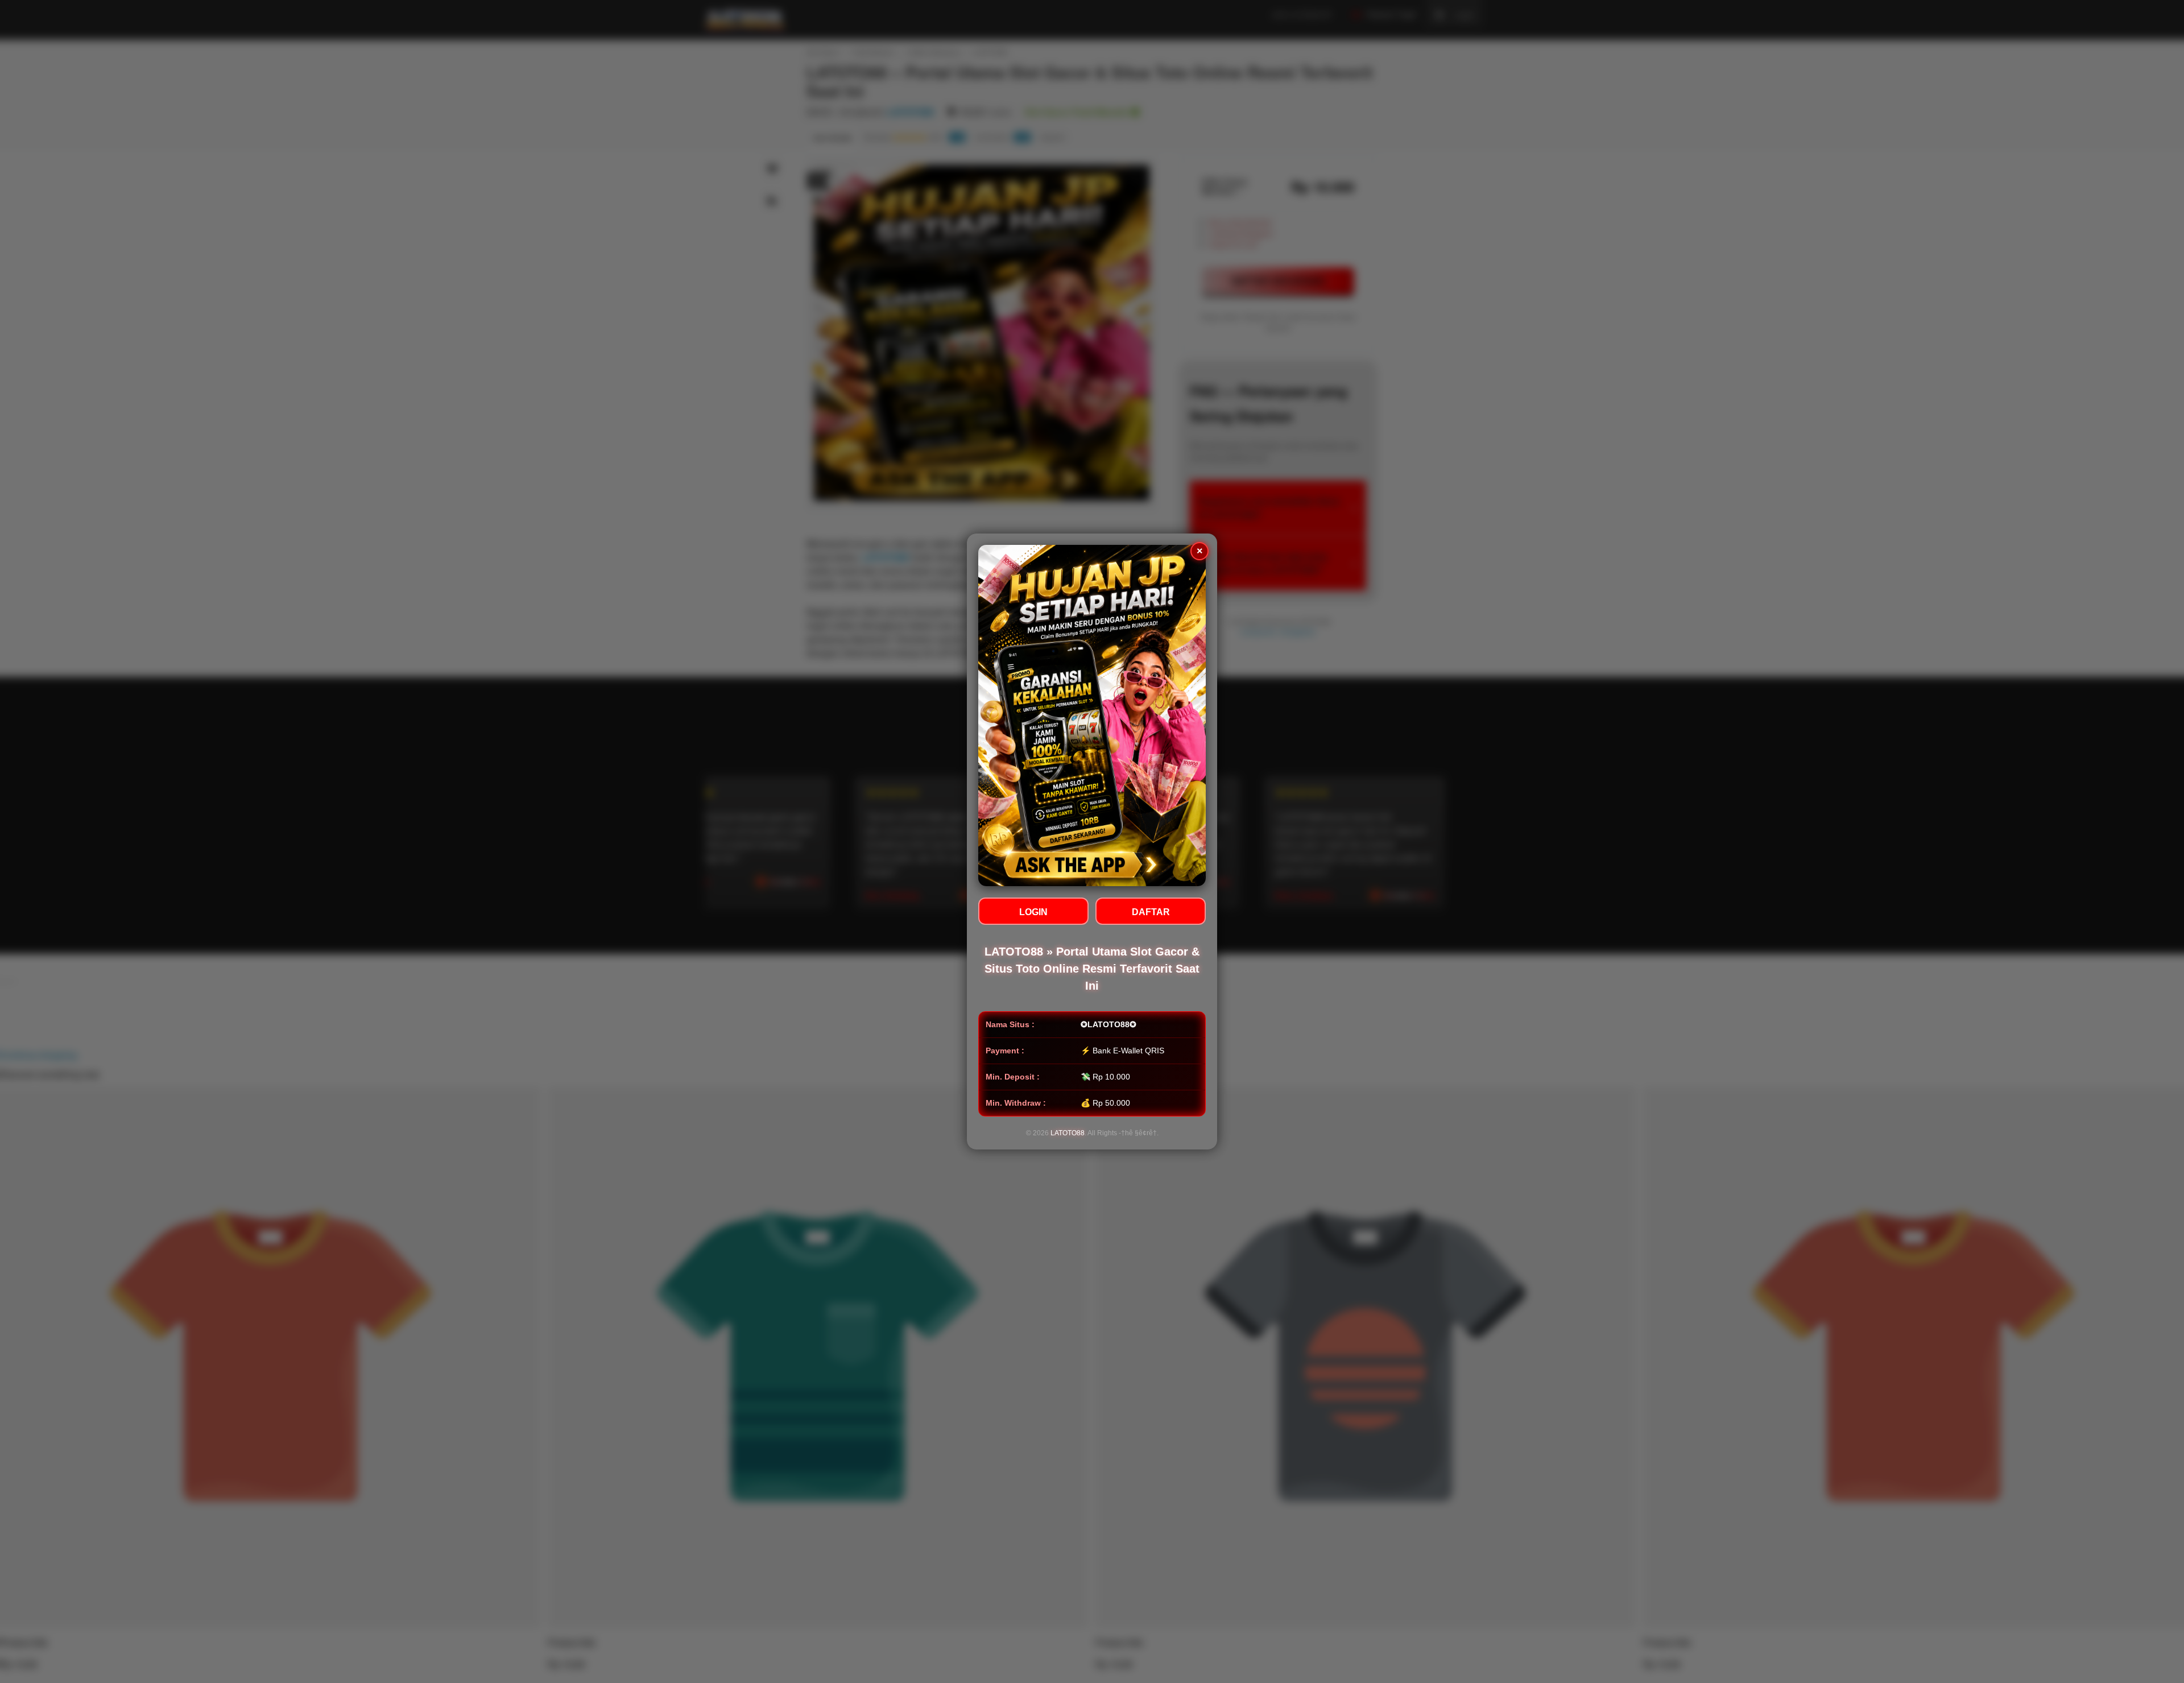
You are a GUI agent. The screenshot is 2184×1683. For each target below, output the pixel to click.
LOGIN (1033, 912)
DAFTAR (1151, 912)
